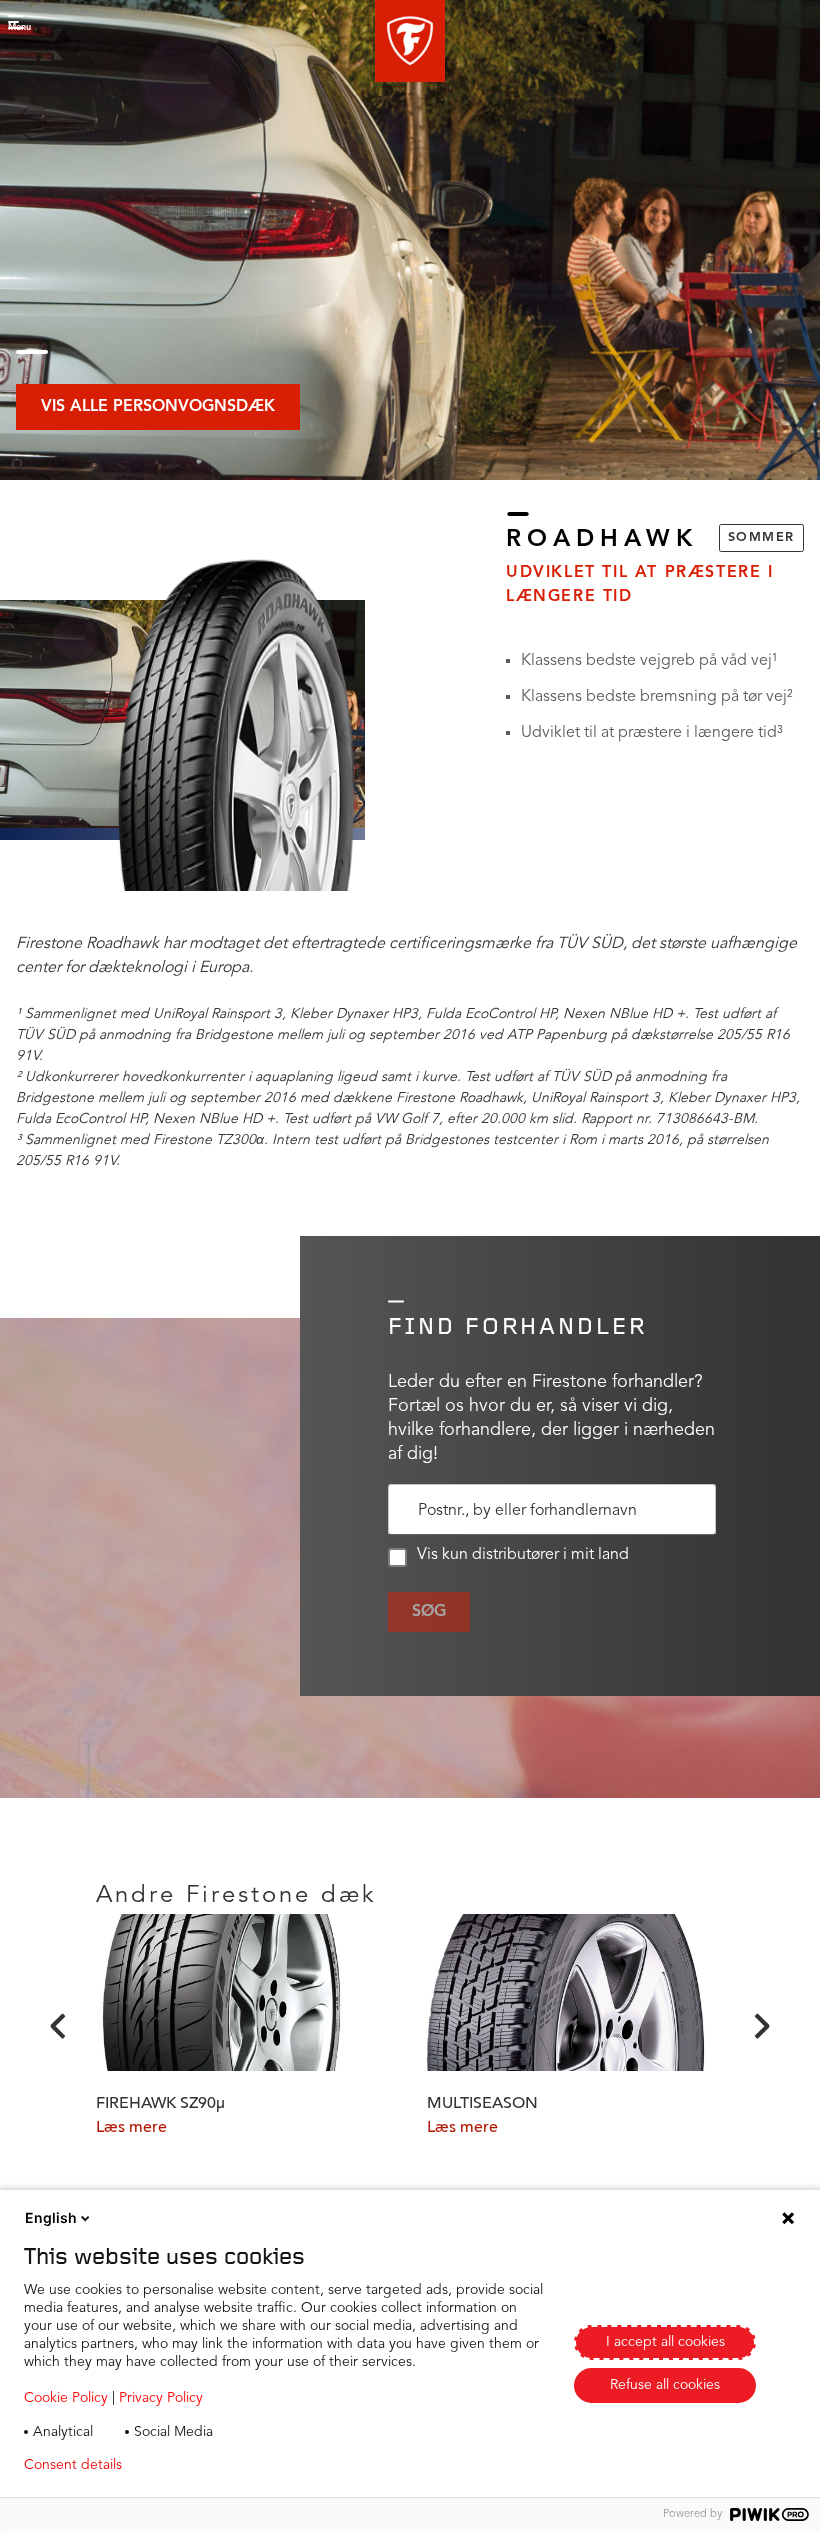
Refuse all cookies (665, 2385)
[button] (410, 41)
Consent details (73, 2465)
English (51, 2217)
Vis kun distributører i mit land (523, 1555)
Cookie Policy (66, 2398)
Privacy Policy (161, 2398)
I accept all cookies (665, 2342)
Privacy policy (196, 2465)
